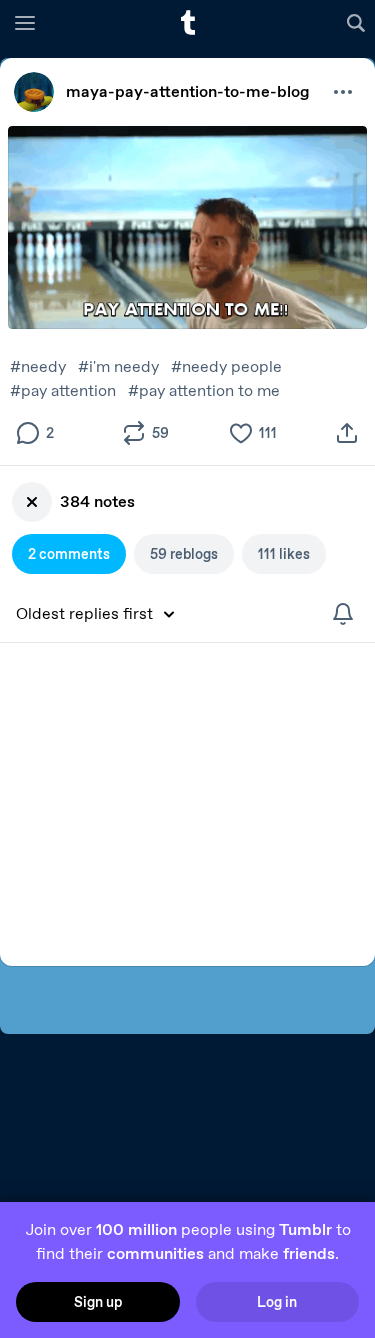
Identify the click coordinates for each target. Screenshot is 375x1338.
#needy (38, 366)
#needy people (226, 366)
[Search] (358, 22)
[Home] (188, 22)
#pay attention (63, 390)
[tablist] (187, 554)
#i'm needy (118, 366)
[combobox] (102, 614)
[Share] (347, 433)
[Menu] (25, 22)
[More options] (343, 92)
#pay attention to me (204, 390)
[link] (34, 92)
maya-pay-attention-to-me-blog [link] (188, 91)
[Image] (187, 227)
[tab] (69, 554)
